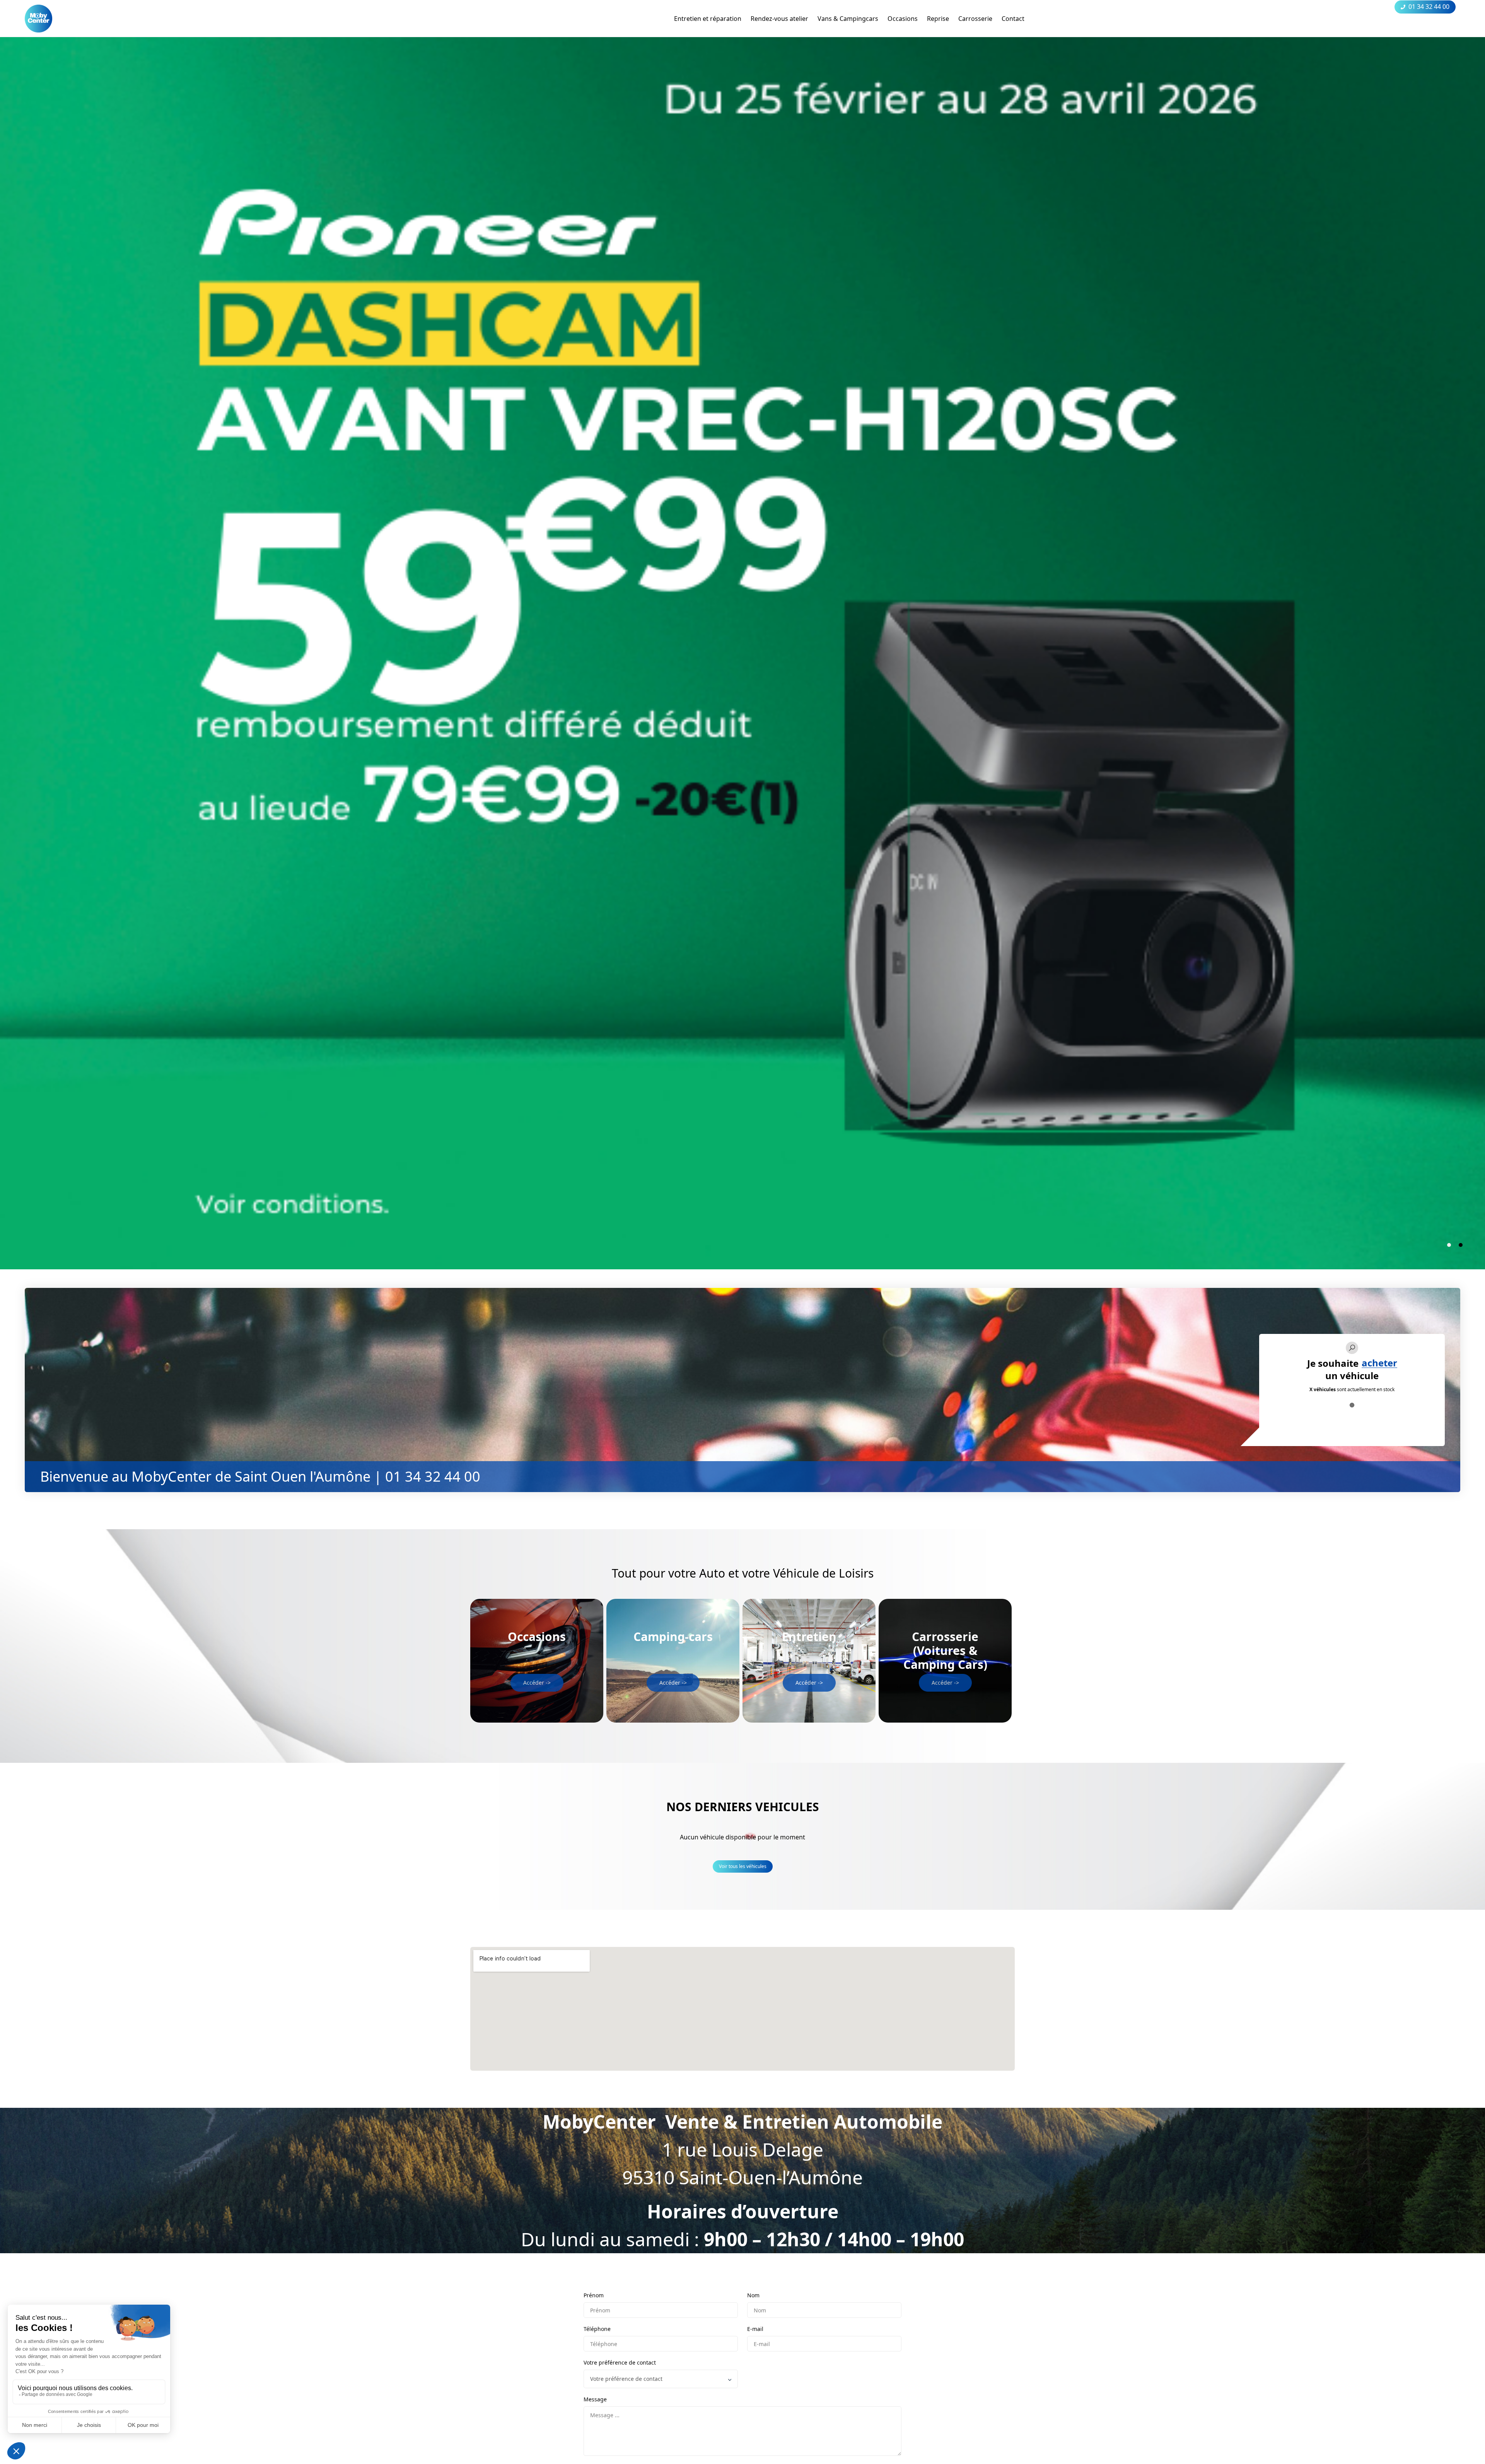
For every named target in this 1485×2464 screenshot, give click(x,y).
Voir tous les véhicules (743, 1866)
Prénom (594, 2295)
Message (595, 2399)
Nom (753, 2295)
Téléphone (597, 2329)
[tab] (1449, 1245)
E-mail (755, 2329)
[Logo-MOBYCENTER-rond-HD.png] (38, 19)
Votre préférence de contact (620, 2362)
